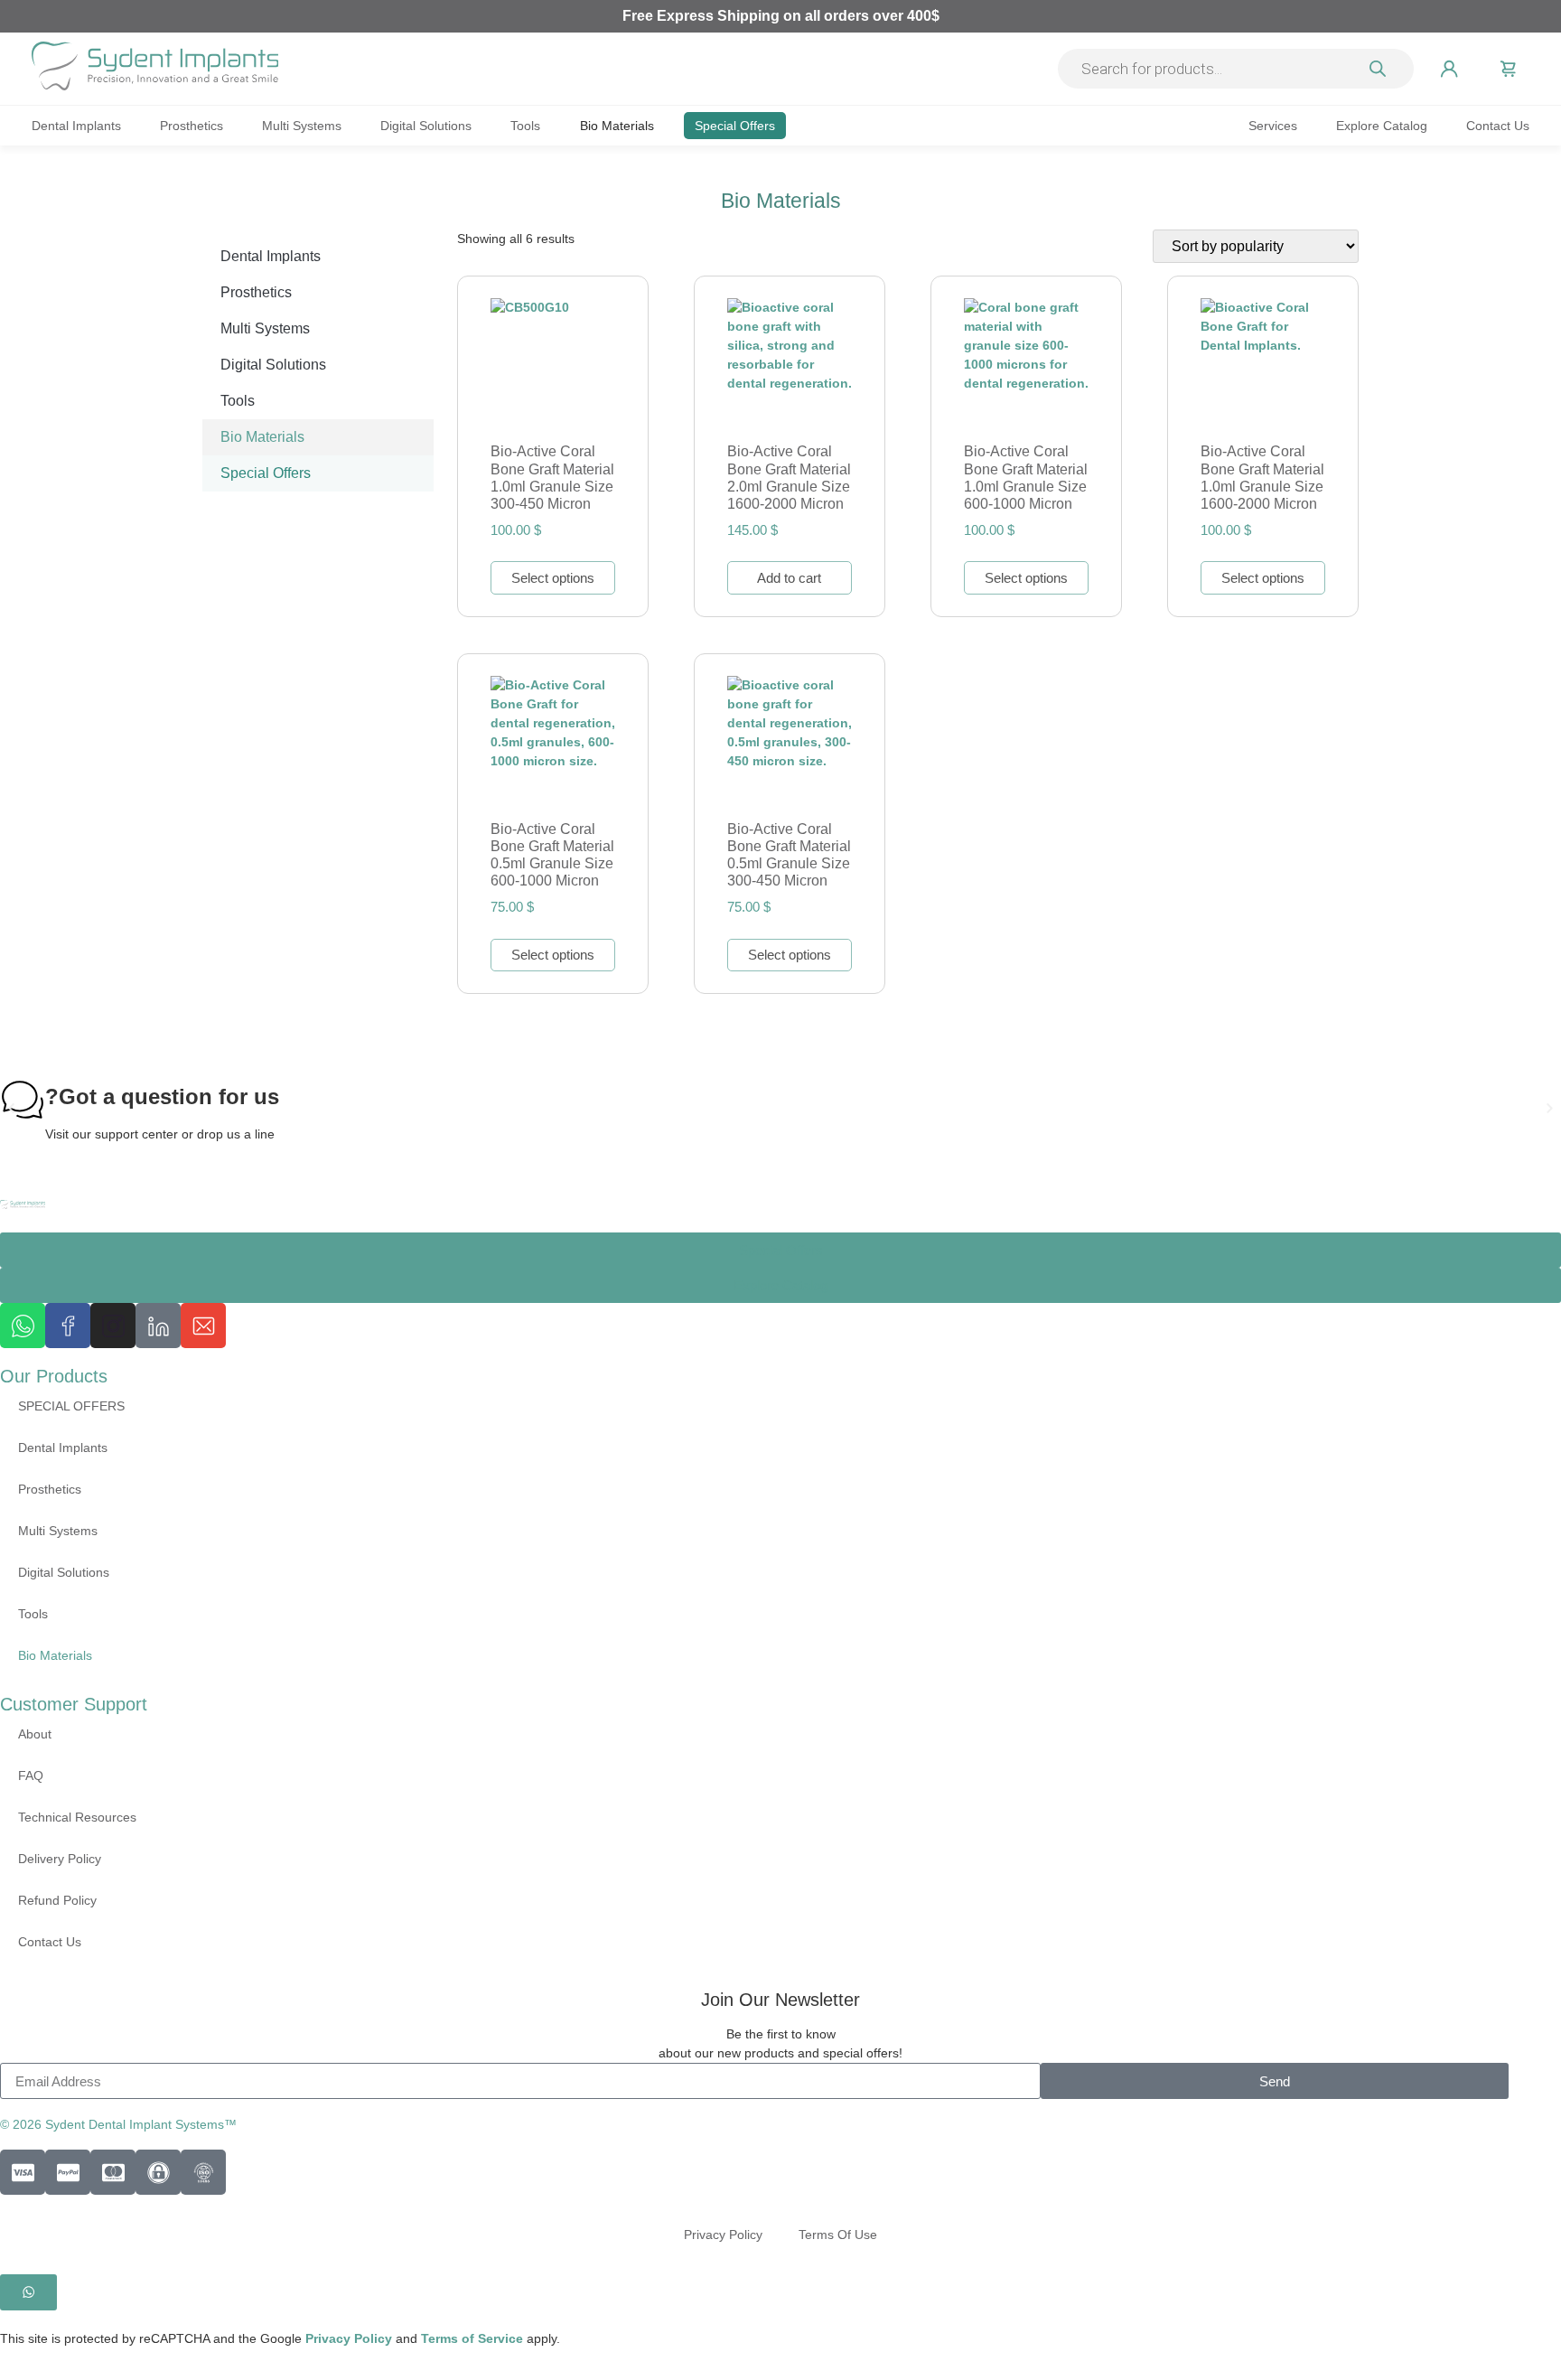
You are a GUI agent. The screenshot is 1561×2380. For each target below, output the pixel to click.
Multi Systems (302, 126)
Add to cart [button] (789, 578)
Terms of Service (474, 2338)
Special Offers (735, 126)
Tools (525, 126)
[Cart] (1508, 69)
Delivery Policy (60, 1859)
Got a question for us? (162, 1096)
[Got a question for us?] (23, 1100)
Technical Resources (77, 1817)
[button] (11, 1108)
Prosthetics (192, 126)
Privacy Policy (723, 2235)
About (35, 1734)
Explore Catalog (1382, 126)
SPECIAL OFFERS (71, 1406)
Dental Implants (76, 126)
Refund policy (57, 1900)
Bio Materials (617, 126)
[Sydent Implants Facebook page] (68, 1326)
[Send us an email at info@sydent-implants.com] (203, 1326)
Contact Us (1498, 126)
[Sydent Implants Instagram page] (113, 1326)
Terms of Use (838, 2235)
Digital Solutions (426, 126)
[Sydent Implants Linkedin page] (158, 1326)
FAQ (31, 1776)
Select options (553, 578)
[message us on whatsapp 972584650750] (23, 1326)
